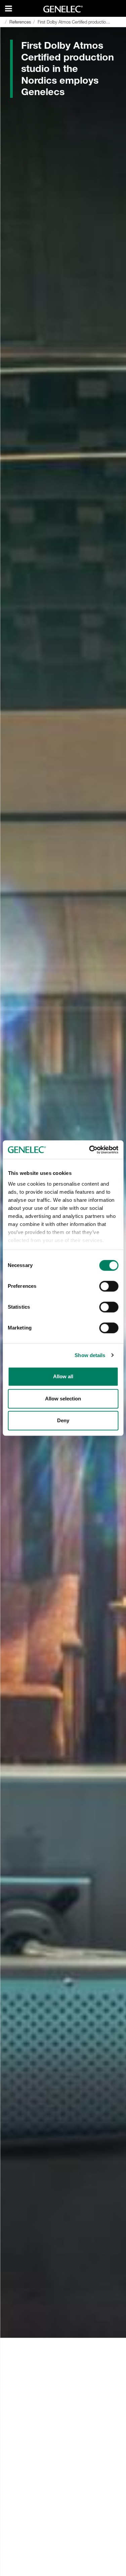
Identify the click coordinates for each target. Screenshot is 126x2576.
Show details (90, 1355)
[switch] (109, 1286)
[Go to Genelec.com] (63, 9)
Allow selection (63, 1399)
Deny (63, 1420)
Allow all (63, 1376)
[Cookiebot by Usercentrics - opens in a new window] (90, 1150)
